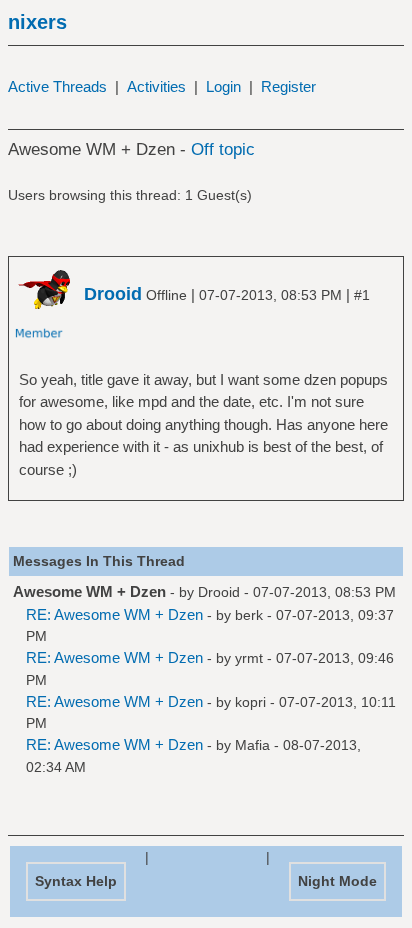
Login (223, 86)
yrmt (249, 658)
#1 (362, 295)
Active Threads (57, 86)
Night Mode (337, 881)
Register (288, 86)
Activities (156, 86)
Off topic (223, 149)
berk (249, 615)
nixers (37, 22)
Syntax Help (76, 881)
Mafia (252, 745)
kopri (250, 702)
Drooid (219, 592)
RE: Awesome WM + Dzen (114, 614)
